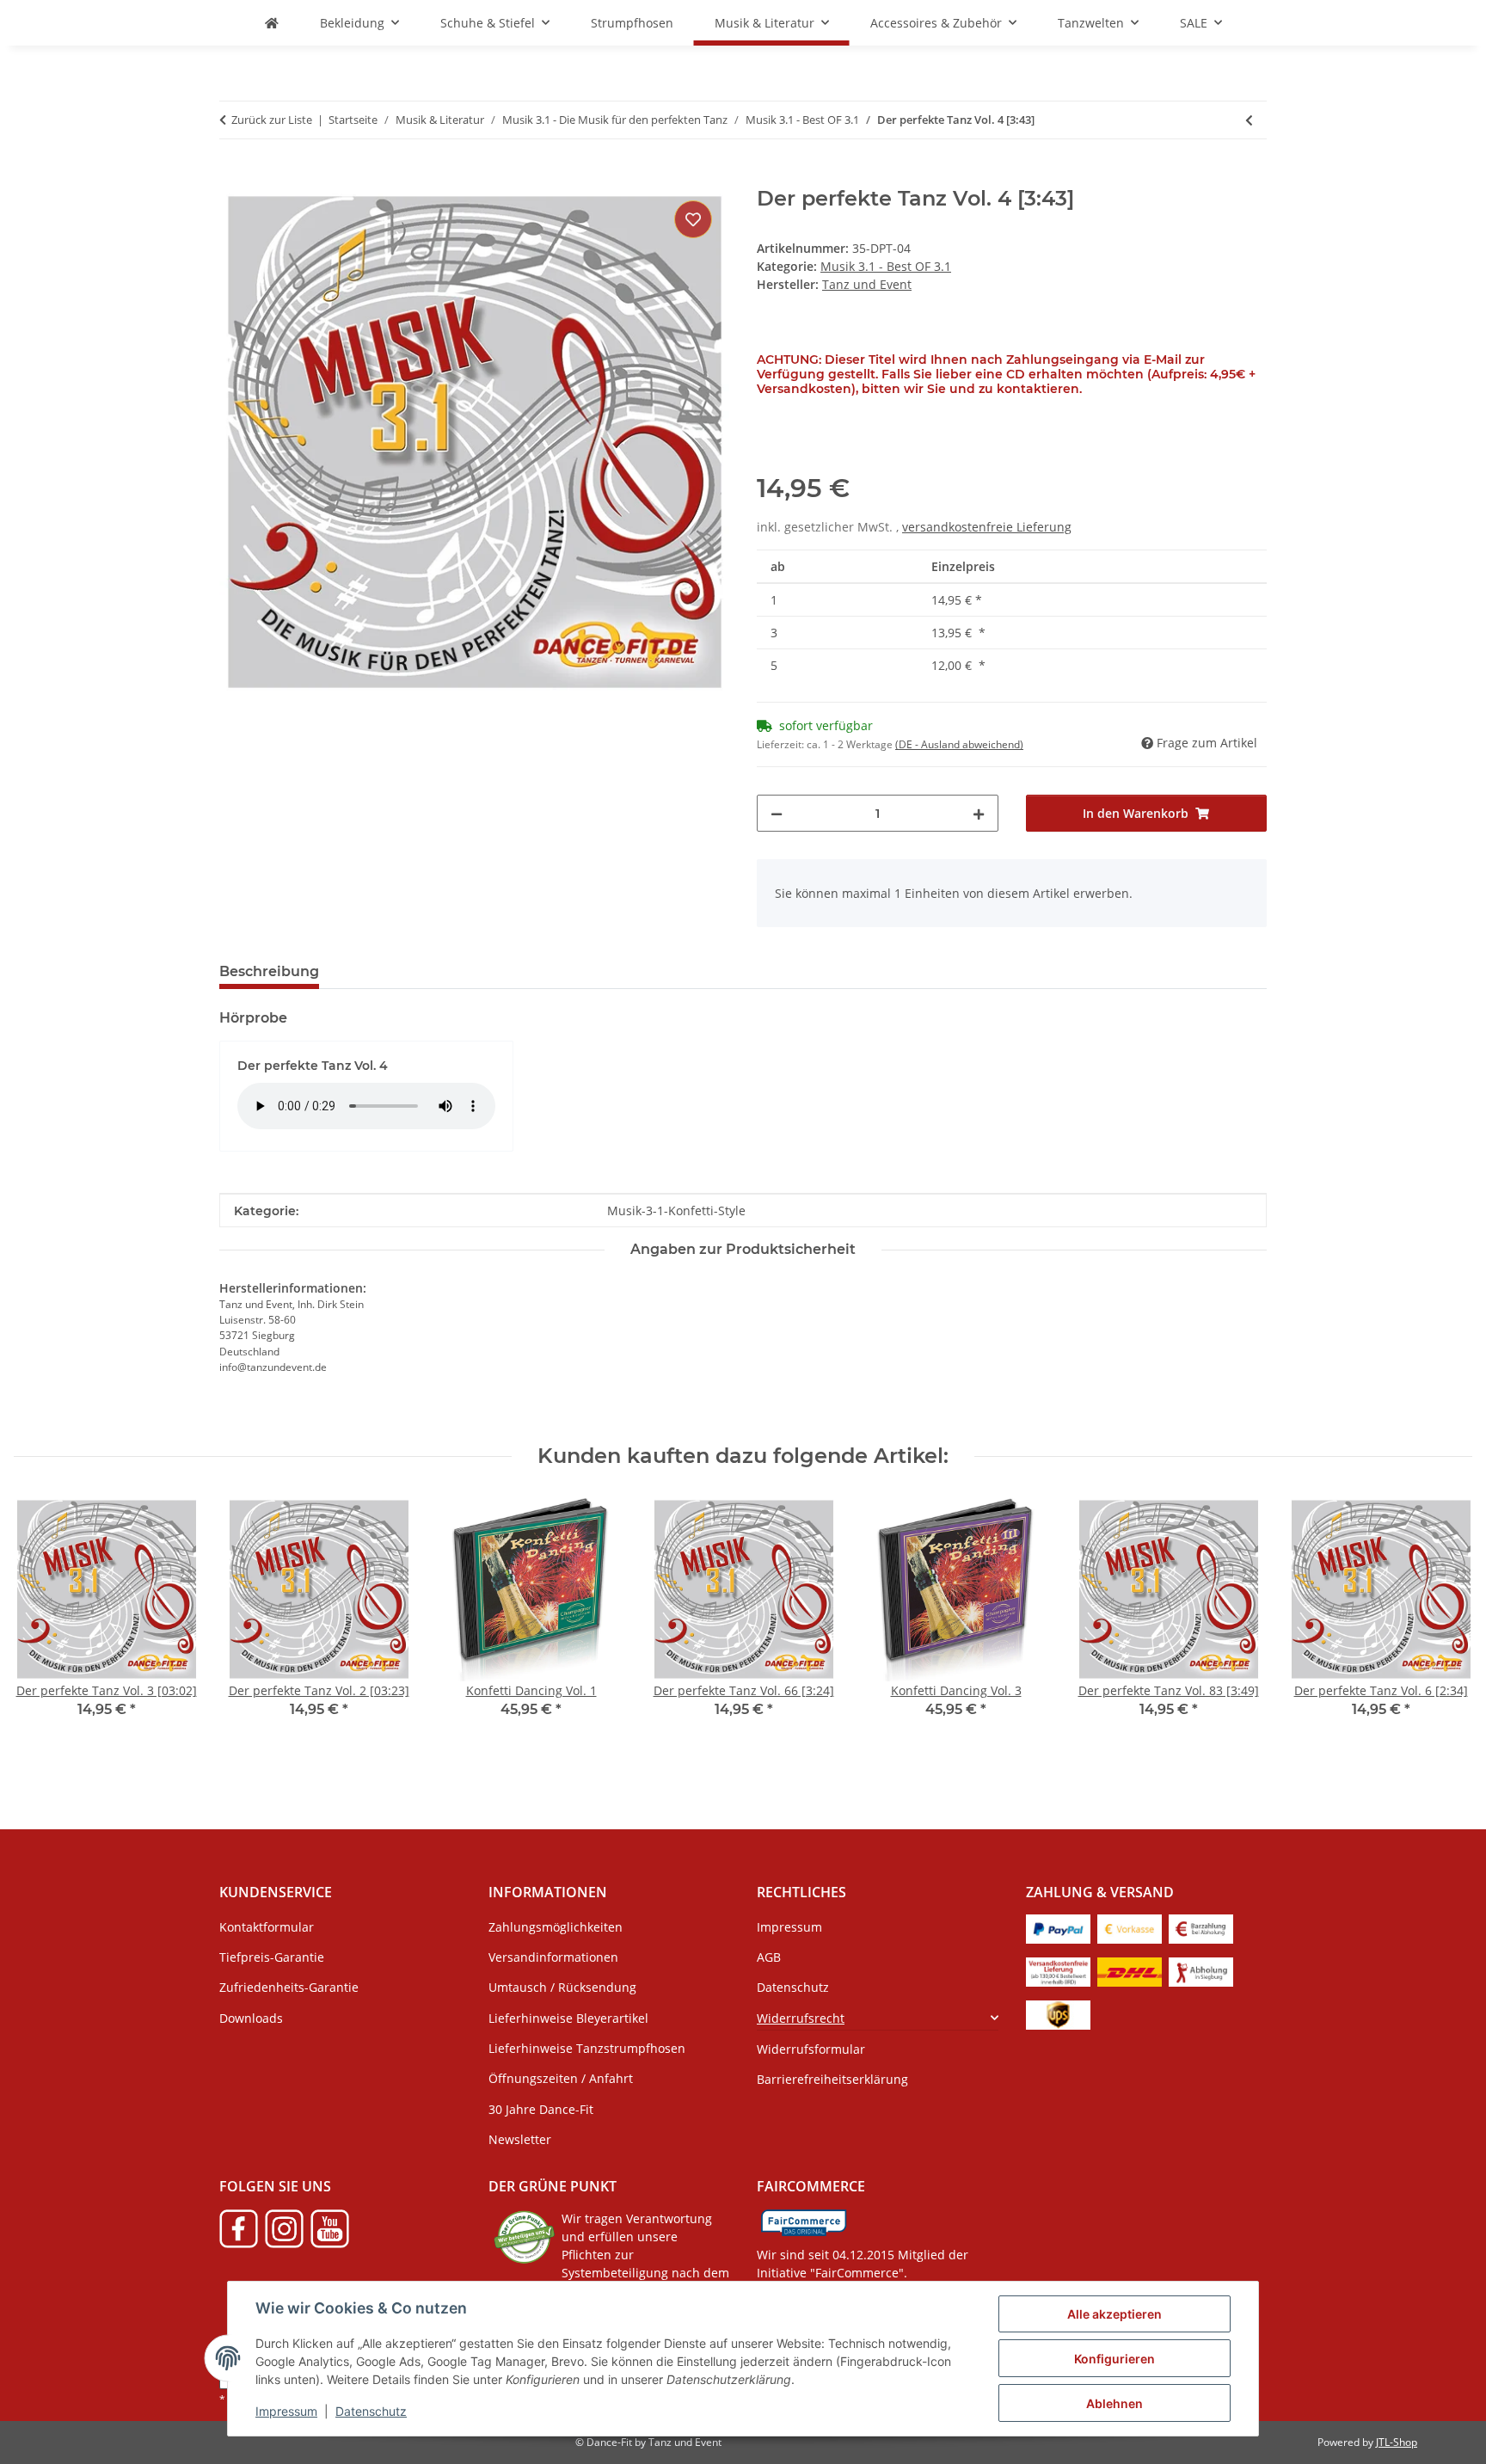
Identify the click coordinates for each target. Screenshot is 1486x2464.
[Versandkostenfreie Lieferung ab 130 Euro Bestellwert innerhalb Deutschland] (1058, 1971)
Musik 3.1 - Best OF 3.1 (886, 266)
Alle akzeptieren (1114, 2314)
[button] (878, 2017)
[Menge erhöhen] (979, 813)
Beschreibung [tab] (269, 971)
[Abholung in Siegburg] (1201, 1971)
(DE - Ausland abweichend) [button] (959, 744)
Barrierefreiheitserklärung (832, 2079)
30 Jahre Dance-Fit (541, 2109)
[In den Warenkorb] (233, 177)
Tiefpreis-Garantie (272, 1957)
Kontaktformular (267, 1927)
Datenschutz (371, 2411)
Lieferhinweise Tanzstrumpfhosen (587, 2048)
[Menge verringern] (777, 813)
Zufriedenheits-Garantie (289, 1987)
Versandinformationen (553, 1957)
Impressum (286, 2411)
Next (1444, 1628)
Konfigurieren (1114, 2359)
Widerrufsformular (811, 2049)
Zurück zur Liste (272, 120)
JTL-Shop (1397, 2442)
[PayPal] (1058, 1928)
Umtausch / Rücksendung (562, 1987)
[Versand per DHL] (1130, 1971)
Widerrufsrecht (801, 2018)
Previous (43, 1628)
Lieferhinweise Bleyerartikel (568, 2018)
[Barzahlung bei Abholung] (1201, 1928)
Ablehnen (1114, 2403)
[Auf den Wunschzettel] (693, 219)
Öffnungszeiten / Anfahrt (561, 2078)
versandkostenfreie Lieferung (987, 527)
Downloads (251, 2018)
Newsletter (520, 2139)
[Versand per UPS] (1058, 2014)
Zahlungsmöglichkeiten (556, 1927)
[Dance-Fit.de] (272, 23)
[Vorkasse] (1130, 1928)
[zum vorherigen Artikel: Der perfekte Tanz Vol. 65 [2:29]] (1249, 120)
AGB (769, 1957)
